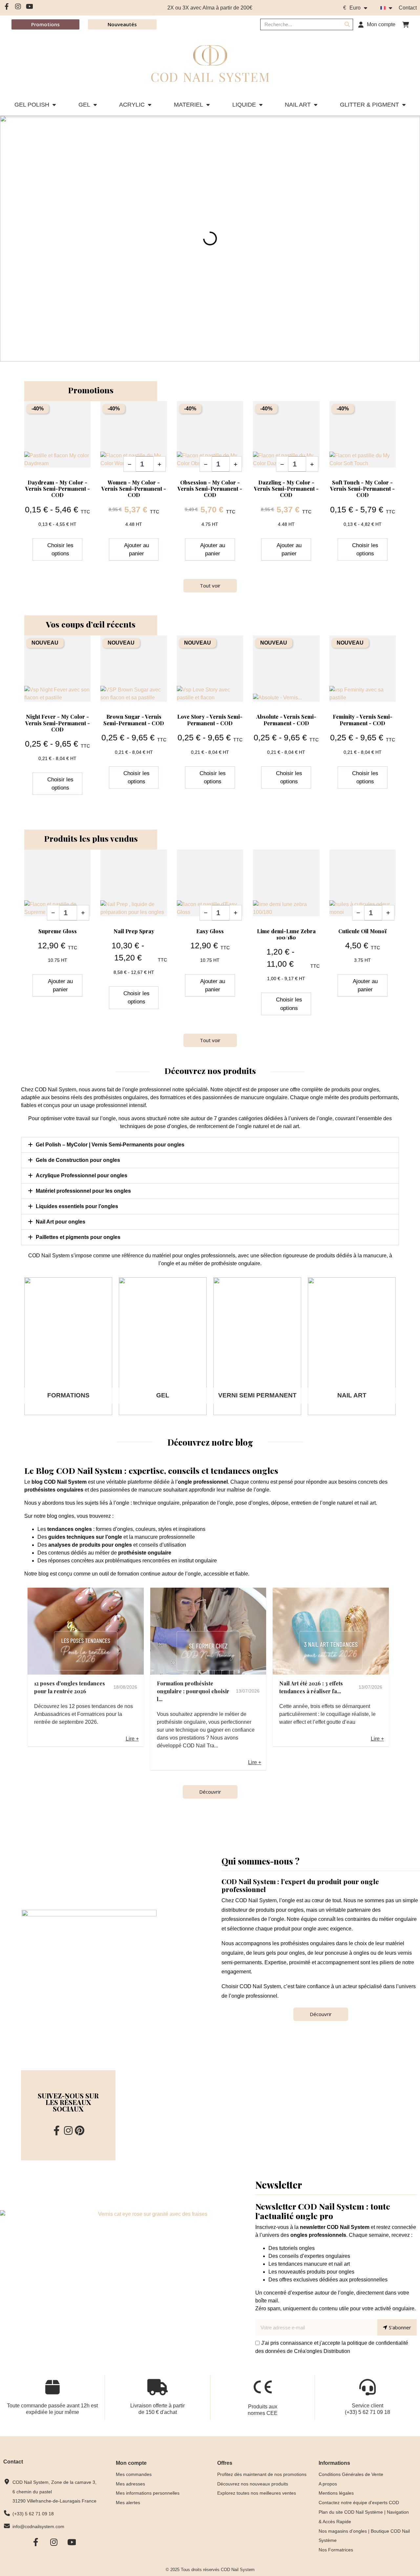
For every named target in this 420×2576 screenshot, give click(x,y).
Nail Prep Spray (134, 931)
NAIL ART (298, 105)
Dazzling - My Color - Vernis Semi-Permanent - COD (286, 489)
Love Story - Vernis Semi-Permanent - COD (210, 720)
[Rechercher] (347, 24)
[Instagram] (18, 7)
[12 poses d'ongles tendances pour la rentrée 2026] (86, 1631)
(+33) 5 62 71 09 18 (367, 2412)
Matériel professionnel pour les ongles (83, 1191)
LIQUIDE (244, 105)
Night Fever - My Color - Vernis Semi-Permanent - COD (58, 723)
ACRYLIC (132, 105)
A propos (328, 2484)
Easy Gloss (210, 931)
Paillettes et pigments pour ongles (78, 1237)
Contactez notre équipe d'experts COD (359, 2503)
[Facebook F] (7, 7)
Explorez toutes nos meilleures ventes (257, 2493)
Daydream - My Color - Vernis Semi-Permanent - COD (58, 489)
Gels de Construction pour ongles (78, 1160)
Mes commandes (134, 2474)
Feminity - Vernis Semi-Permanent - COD (363, 720)
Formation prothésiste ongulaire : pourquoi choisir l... (193, 1691)
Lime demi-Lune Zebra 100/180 (286, 934)
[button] (406, 25)
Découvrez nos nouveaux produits (253, 2484)
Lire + (132, 1739)
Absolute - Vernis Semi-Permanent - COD (286, 720)
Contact (408, 8)
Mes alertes (128, 2503)
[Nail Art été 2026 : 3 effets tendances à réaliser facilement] (331, 1631)
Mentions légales (336, 2493)
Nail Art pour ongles (61, 1222)
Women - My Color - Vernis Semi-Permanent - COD (134, 489)
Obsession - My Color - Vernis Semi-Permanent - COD (210, 489)
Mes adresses (130, 2484)
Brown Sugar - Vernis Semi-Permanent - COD (134, 720)
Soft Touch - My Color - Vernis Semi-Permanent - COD (362, 489)
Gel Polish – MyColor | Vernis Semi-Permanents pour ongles (110, 1145)
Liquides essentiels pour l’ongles (77, 1206)
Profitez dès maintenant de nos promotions (262, 2474)
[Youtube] (30, 7)
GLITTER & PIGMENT (369, 105)
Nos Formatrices (336, 2550)
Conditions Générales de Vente (351, 2474)
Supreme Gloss (58, 931)
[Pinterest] (80, 2131)
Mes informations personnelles (148, 2493)
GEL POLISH (32, 105)
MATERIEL (189, 105)
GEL (84, 105)
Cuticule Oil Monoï (362, 931)
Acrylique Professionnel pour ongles (82, 1175)
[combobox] (297, 24)
